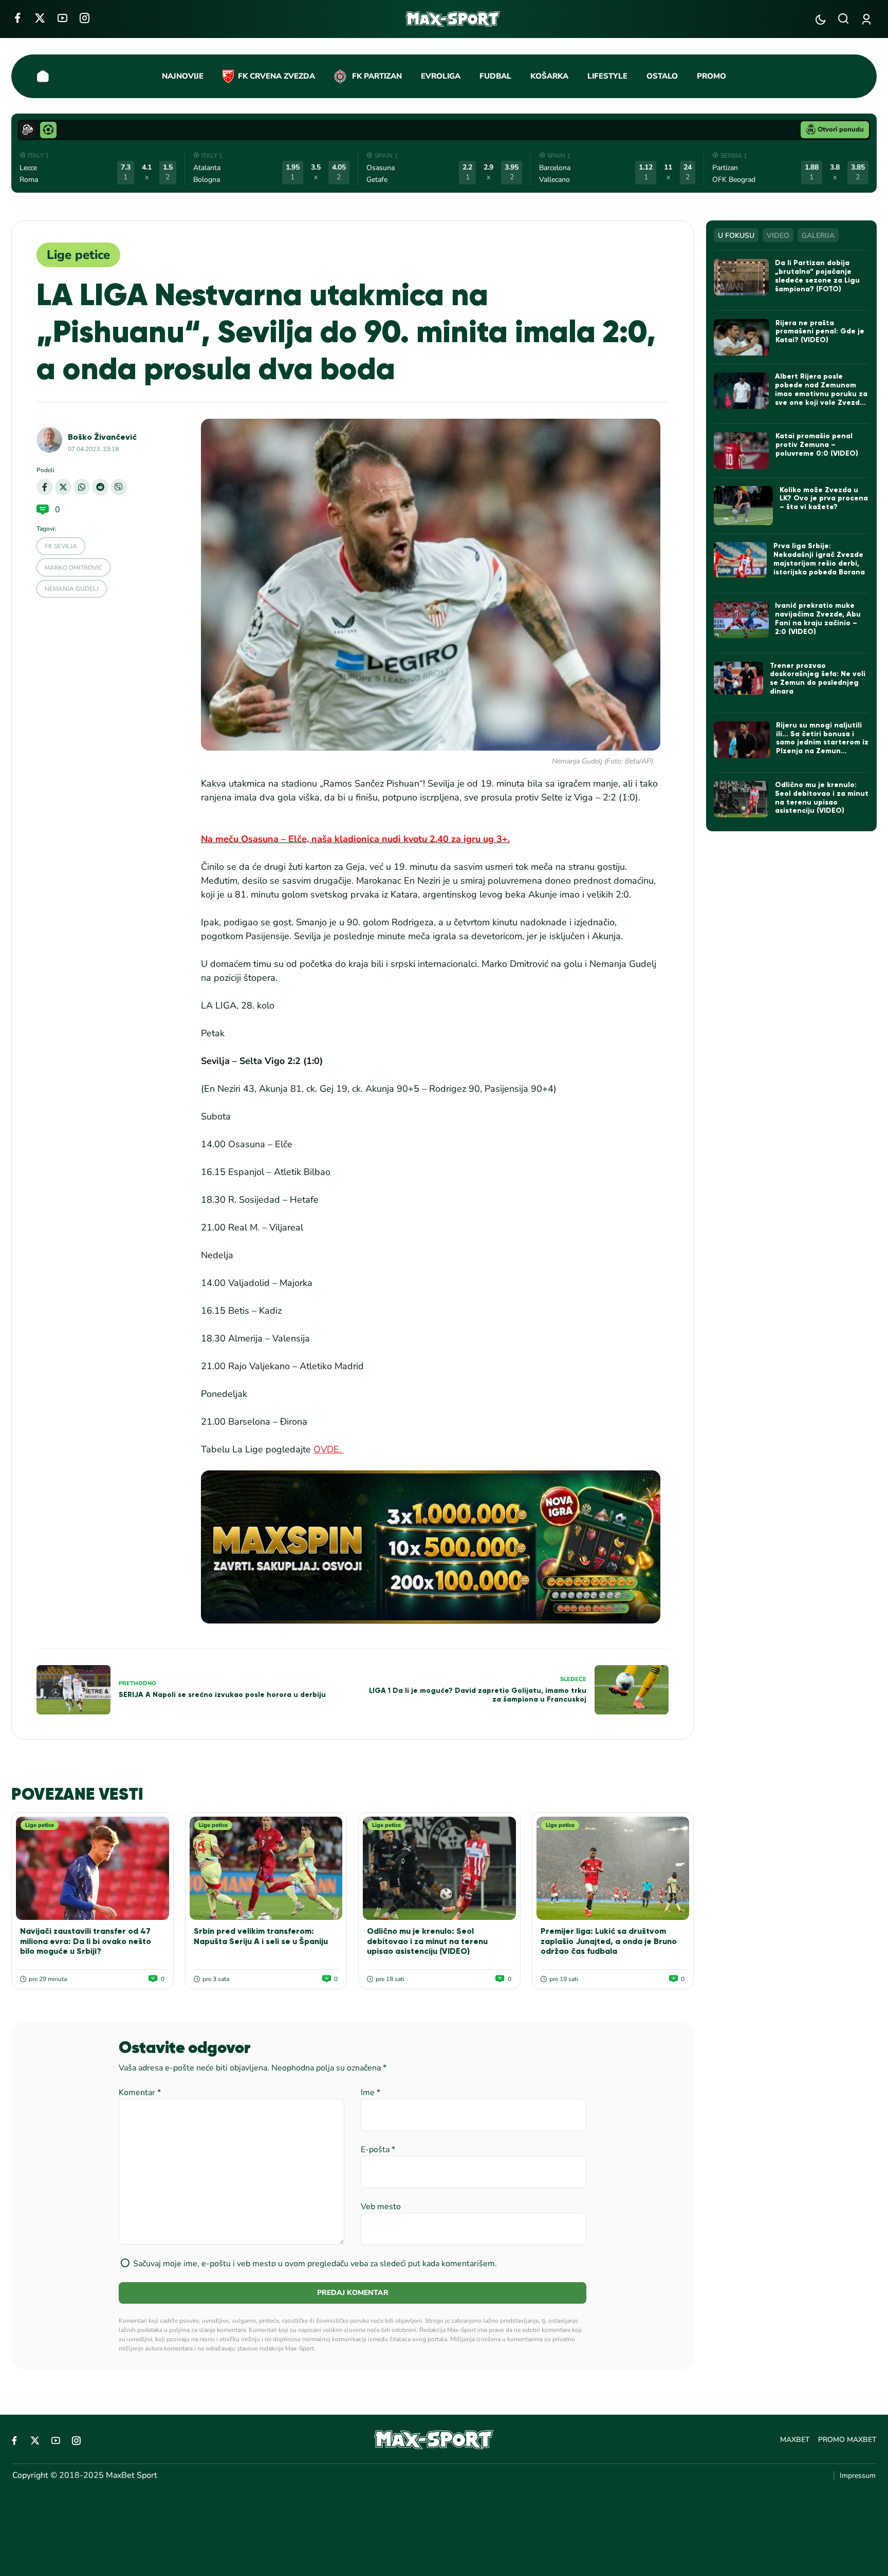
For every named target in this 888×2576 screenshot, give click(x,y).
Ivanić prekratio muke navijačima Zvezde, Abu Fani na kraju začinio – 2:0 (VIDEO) (818, 618)
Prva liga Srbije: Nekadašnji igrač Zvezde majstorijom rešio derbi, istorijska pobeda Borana (819, 559)
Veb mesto (381, 2207)
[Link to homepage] (453, 19)
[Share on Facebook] (45, 487)
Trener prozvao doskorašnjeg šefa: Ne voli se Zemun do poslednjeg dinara (818, 678)
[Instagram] (85, 18)
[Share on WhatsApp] (82, 487)
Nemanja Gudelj (72, 589)
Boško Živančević (102, 437)
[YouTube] (62, 18)
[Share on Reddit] (100, 487)
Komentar (140, 2093)
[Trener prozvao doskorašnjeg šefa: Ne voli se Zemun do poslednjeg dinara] (738, 678)
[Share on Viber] (119, 487)
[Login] (868, 19)
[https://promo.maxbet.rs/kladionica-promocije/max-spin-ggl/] (431, 1547)
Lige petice (78, 255)
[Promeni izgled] (820, 19)
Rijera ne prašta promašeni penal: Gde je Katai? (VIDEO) (820, 332)
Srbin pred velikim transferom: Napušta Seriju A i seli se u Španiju (261, 1936)
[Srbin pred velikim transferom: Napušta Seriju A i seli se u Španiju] (266, 1868)
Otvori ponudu (841, 129)
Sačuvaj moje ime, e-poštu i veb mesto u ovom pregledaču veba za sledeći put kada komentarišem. (315, 2264)
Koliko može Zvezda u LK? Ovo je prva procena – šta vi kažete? (824, 499)
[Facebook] (17, 18)
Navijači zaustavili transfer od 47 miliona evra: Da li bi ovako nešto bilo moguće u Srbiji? (86, 1941)
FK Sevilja (61, 546)
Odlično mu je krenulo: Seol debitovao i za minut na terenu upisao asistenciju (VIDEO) (427, 1941)
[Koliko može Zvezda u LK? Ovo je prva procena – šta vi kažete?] (743, 506)
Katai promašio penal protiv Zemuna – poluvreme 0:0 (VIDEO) (817, 445)
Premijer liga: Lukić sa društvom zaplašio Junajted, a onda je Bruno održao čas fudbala (609, 1941)
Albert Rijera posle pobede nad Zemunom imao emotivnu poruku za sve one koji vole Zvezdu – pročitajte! (821, 394)
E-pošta (378, 2150)
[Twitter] (40, 18)
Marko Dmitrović (73, 568)
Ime (371, 2093)
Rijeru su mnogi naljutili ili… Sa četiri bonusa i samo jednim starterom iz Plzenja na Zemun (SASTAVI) (822, 742)
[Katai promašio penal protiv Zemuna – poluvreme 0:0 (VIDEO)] (741, 450)
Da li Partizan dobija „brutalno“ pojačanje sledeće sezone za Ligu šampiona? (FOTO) (817, 276)
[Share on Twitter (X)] (63, 487)
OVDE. (329, 1449)
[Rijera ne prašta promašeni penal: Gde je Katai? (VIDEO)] (741, 338)
